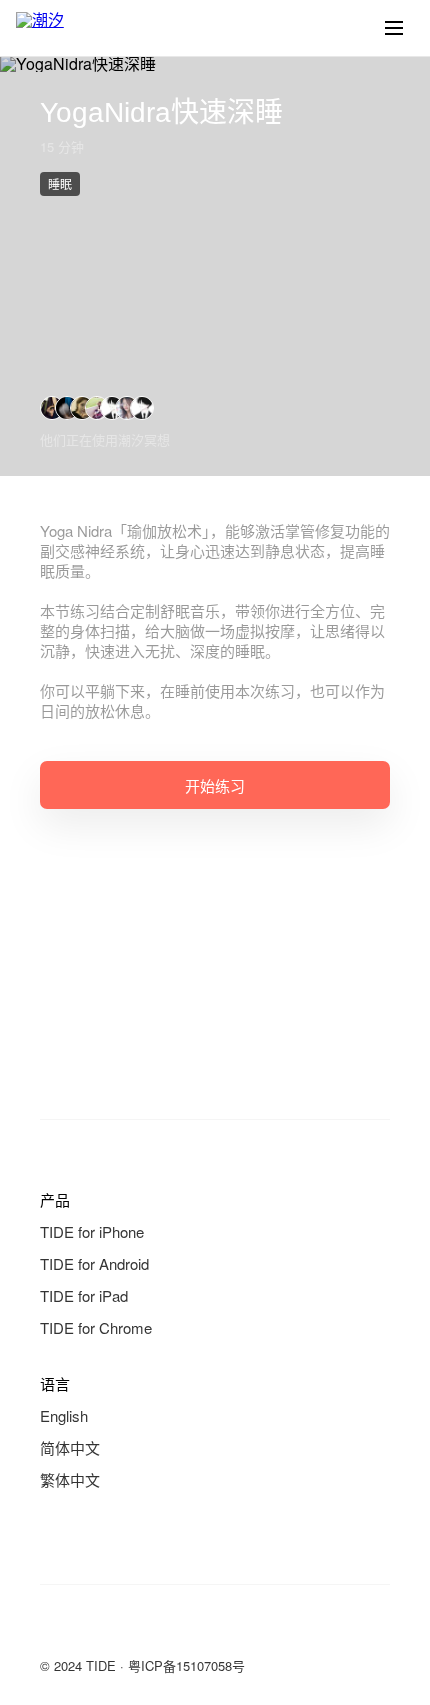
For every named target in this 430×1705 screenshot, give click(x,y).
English (64, 1415)
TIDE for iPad (84, 1295)
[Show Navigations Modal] (394, 28)
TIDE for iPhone (92, 1231)
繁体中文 (70, 1479)
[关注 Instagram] (132, 1629)
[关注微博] (92, 1629)
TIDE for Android (94, 1263)
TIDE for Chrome (96, 1327)
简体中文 (70, 1447)
